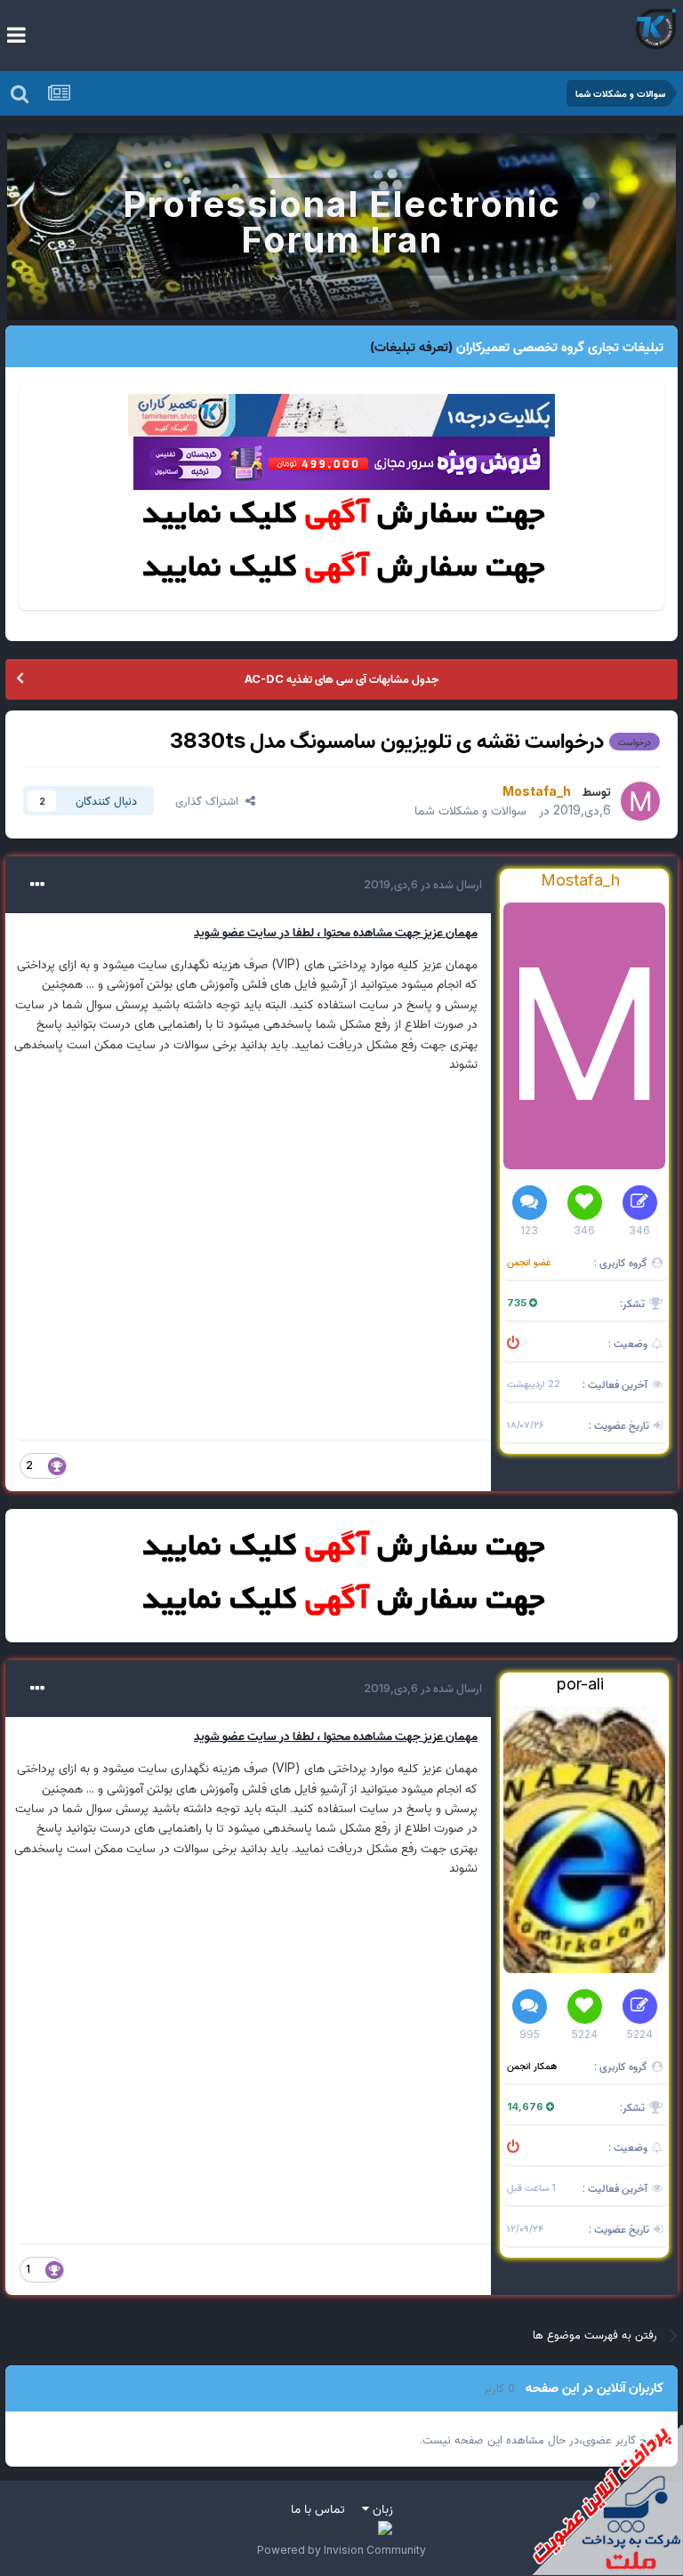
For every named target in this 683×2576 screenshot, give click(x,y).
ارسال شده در (423, 884)
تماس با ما (318, 2508)
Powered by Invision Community (341, 2550)
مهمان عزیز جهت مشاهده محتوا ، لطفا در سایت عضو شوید (336, 931)
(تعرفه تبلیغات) (411, 346)
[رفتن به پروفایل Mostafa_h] (640, 801)
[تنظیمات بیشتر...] (37, 885)
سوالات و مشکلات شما (470, 810)
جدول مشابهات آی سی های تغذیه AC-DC (341, 678)
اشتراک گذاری (210, 800)
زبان (381, 2508)
